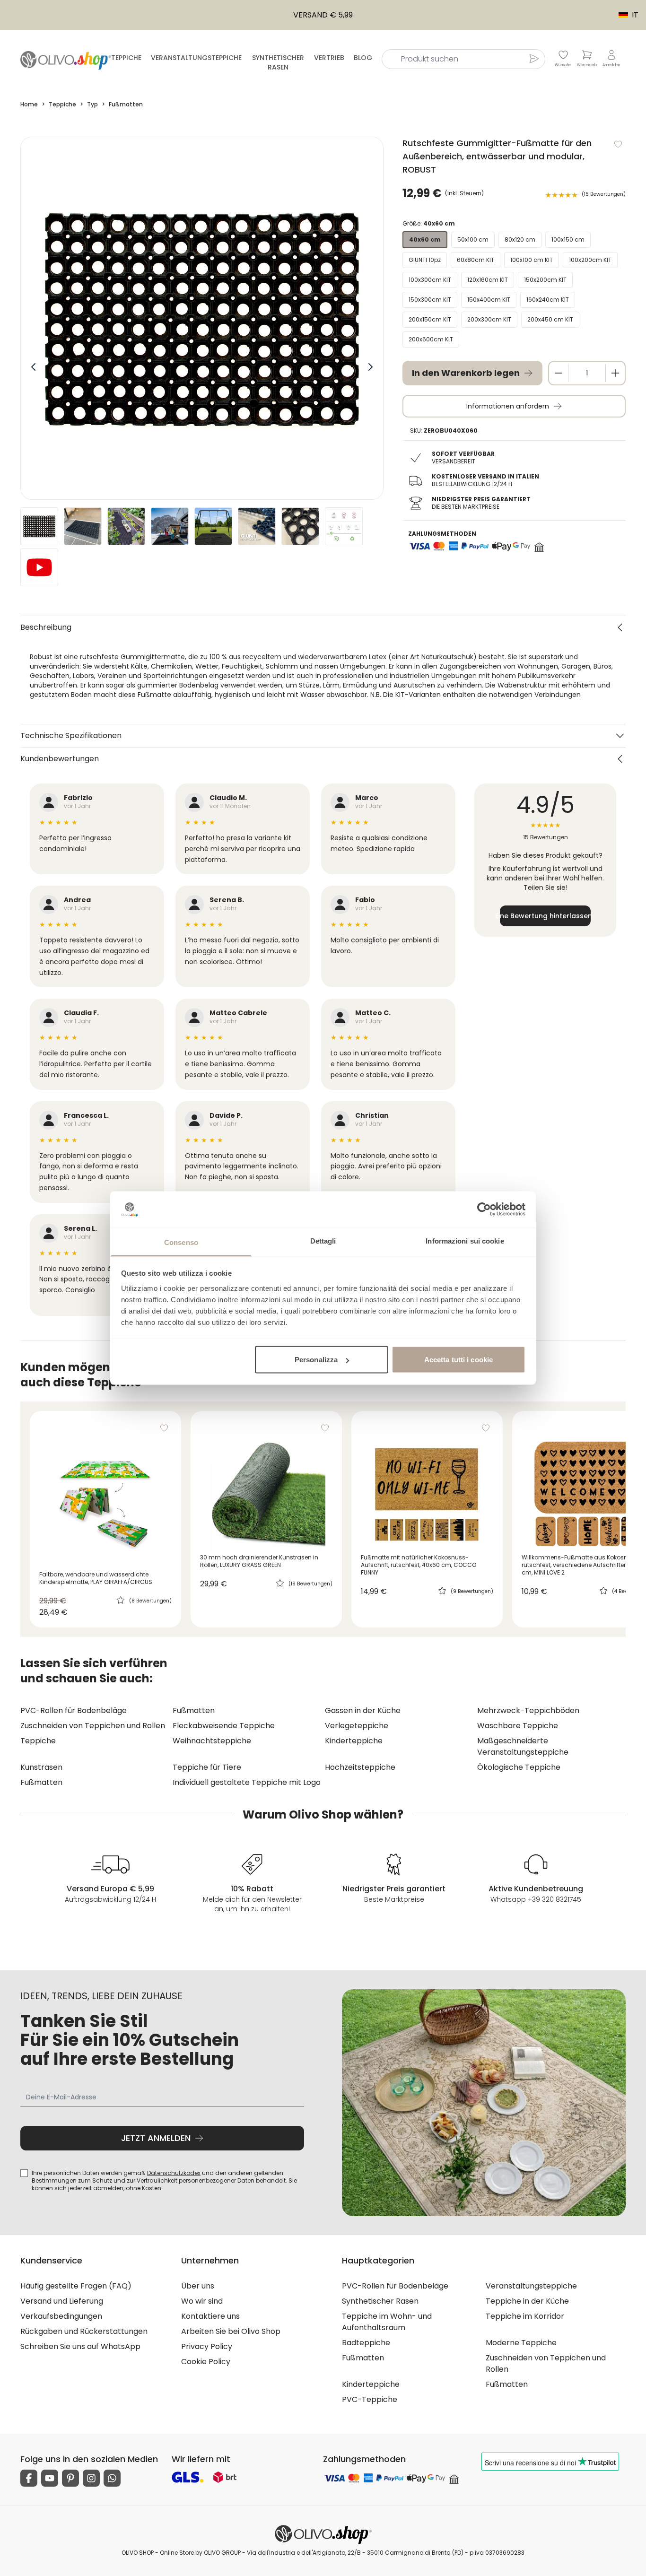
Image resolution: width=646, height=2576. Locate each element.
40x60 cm (425, 239)
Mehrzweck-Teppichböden (528, 1710)
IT (624, 15)
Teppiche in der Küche (527, 2301)
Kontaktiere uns (210, 2316)
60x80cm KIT (476, 260)
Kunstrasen (41, 1767)
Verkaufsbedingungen (61, 2316)
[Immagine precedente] (34, 367)
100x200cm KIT (590, 260)
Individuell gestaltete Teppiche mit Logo (247, 1782)
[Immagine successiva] (370, 367)
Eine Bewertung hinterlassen (545, 916)
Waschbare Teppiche (518, 1726)
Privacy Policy (207, 2346)
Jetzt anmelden (156, 2138)
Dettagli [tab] (323, 1240)
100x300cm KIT (430, 280)
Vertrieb (329, 58)
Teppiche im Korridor (525, 2316)
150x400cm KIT (489, 300)
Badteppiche (366, 2343)
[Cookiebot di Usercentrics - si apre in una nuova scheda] (484, 1210)
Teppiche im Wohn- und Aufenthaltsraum (387, 2322)
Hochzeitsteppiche (360, 1767)
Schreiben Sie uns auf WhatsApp (80, 2346)
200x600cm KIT (431, 339)
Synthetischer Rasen (278, 62)
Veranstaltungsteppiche (196, 58)
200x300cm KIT (489, 319)
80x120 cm (520, 239)
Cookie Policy (206, 2362)
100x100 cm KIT (532, 260)
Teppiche (126, 58)
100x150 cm (568, 239)
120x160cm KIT (488, 280)
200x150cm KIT (430, 319)
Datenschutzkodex (174, 2173)
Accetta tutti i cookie (458, 1360)
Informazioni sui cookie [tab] (465, 1240)
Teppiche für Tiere (207, 1767)
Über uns (198, 2286)
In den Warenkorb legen (466, 373)
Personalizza (316, 1360)
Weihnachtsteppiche (212, 1741)
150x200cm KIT (545, 280)
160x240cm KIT (548, 300)
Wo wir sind (202, 2301)
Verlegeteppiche (357, 1726)
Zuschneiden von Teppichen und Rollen (93, 1726)
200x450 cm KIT (550, 319)
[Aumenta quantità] (615, 373)
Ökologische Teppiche (519, 1767)
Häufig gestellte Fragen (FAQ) (76, 2286)
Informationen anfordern (508, 406)
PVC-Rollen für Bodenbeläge (74, 1710)
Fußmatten (194, 1710)
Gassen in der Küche (363, 1710)
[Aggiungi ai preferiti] (618, 144)
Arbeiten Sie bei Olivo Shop (231, 2331)
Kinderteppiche (354, 1741)
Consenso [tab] (181, 1242)
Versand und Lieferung (62, 2301)
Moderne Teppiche (521, 2343)
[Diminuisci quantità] (559, 373)
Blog (363, 58)
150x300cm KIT (430, 300)
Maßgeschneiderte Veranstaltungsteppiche (523, 1746)
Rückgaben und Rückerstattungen (84, 2331)
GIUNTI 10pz (425, 260)
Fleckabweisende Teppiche (224, 1726)
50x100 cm (473, 239)
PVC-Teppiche (370, 2399)
